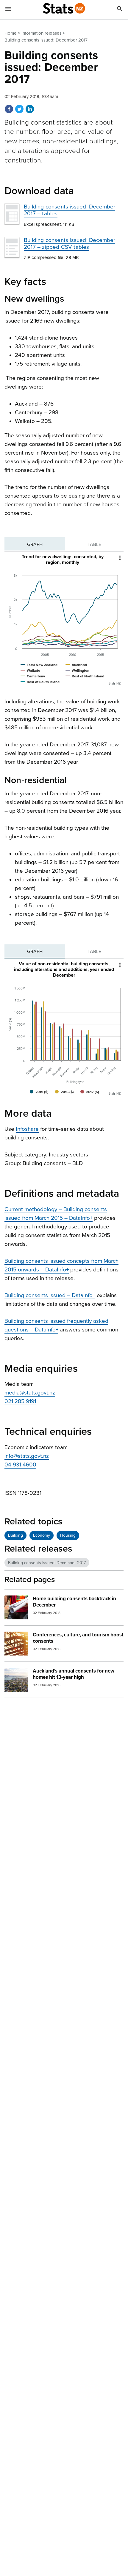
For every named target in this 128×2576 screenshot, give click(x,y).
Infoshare (27, 1129)
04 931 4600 (20, 1465)
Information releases (42, 33)
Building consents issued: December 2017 (47, 1563)
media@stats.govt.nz (30, 1393)
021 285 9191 (20, 1401)
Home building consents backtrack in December (74, 1602)
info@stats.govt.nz (27, 1456)
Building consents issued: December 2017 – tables (70, 210)
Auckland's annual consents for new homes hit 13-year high (74, 1674)
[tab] (35, 544)
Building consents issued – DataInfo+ (50, 1295)
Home (11, 33)
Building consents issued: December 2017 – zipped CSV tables (70, 244)
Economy (42, 1535)
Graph (35, 544)
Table (94, 544)
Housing (68, 1535)
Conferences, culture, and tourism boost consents (78, 1638)
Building (15, 1535)
